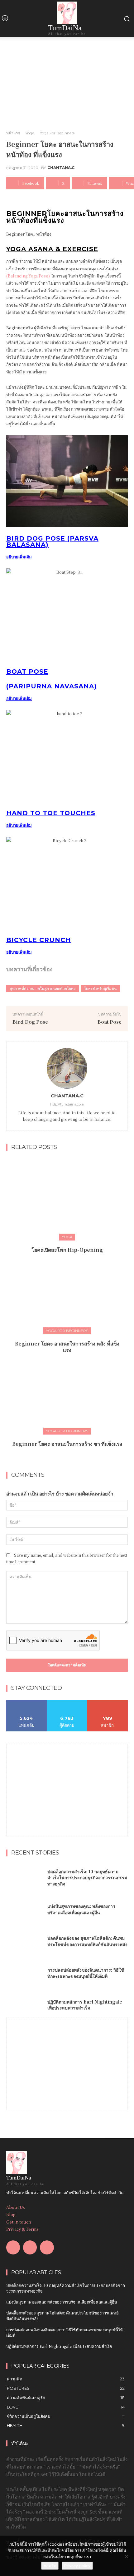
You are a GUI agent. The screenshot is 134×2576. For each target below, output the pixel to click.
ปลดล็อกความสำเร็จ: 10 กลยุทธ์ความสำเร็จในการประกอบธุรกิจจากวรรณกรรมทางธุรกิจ (87, 1877)
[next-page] (71, 1458)
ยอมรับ (50, 2566)
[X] (47, 2247)
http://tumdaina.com (67, 1104)
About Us (16, 2207)
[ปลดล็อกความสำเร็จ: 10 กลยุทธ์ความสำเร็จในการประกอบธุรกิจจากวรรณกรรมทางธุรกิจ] (24, 1878)
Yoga (30, 133)
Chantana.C (61, 168)
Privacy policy (77, 2566)
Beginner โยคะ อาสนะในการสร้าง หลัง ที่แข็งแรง (67, 1347)
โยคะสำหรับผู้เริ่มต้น (100, 988)
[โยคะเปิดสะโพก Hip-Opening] (67, 1198)
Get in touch (19, 2222)
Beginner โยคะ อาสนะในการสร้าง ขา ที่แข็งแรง (67, 1444)
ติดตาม (67, 1702)
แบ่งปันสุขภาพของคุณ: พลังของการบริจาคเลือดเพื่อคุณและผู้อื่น (81, 1909)
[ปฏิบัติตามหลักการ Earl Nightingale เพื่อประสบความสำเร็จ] (24, 2005)
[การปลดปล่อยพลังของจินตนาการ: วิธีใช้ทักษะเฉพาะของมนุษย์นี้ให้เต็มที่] (24, 1973)
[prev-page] (61, 1458)
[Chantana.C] (67, 1068)
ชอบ (27, 1702)
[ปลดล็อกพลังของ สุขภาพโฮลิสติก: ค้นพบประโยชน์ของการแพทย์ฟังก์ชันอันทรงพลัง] (24, 1941)
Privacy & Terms (22, 2229)
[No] (126, 2556)
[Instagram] (30, 2247)
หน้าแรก (13, 133)
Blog (11, 2214)
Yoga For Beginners (57, 133)
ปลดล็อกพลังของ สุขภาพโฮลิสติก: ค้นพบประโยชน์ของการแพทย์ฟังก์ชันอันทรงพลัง (87, 1941)
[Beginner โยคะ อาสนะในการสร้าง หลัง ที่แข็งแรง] (67, 1292)
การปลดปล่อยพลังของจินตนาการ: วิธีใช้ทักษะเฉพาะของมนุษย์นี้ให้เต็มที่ (86, 1973)
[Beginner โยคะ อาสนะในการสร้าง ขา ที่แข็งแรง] (67, 1393)
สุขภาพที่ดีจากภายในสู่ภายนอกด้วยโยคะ (43, 988)
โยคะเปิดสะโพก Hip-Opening (67, 1250)
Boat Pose (110, 1022)
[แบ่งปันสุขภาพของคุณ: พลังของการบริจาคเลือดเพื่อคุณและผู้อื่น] (24, 1910)
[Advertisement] (67, 1783)
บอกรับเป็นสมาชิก (108, 1702)
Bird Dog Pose (30, 1022)
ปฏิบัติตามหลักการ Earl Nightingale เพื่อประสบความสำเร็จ (85, 2005)
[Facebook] (13, 2247)
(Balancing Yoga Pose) (28, 276)
